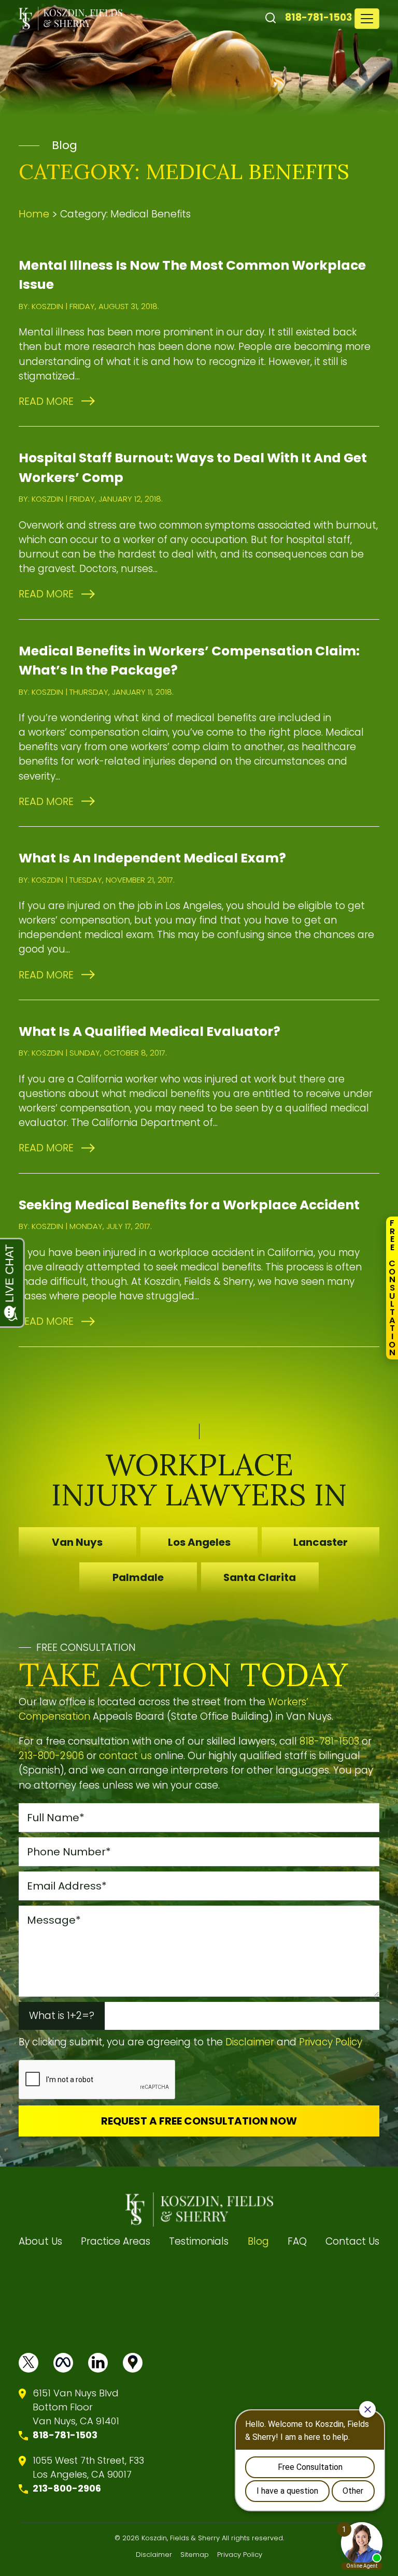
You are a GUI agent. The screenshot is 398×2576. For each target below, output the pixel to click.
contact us (125, 1756)
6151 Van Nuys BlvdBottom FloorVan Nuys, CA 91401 (76, 2407)
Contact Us (352, 2241)
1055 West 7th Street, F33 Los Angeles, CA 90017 (88, 2467)
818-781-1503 (318, 17)
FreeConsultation (392, 1288)
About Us (40, 2241)
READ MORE (46, 401)
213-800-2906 (51, 1756)
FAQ (297, 2241)
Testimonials (199, 2241)
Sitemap (195, 2555)
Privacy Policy (331, 2042)
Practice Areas (116, 2241)
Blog (258, 2241)
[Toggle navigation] (367, 19)
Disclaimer (250, 2042)
